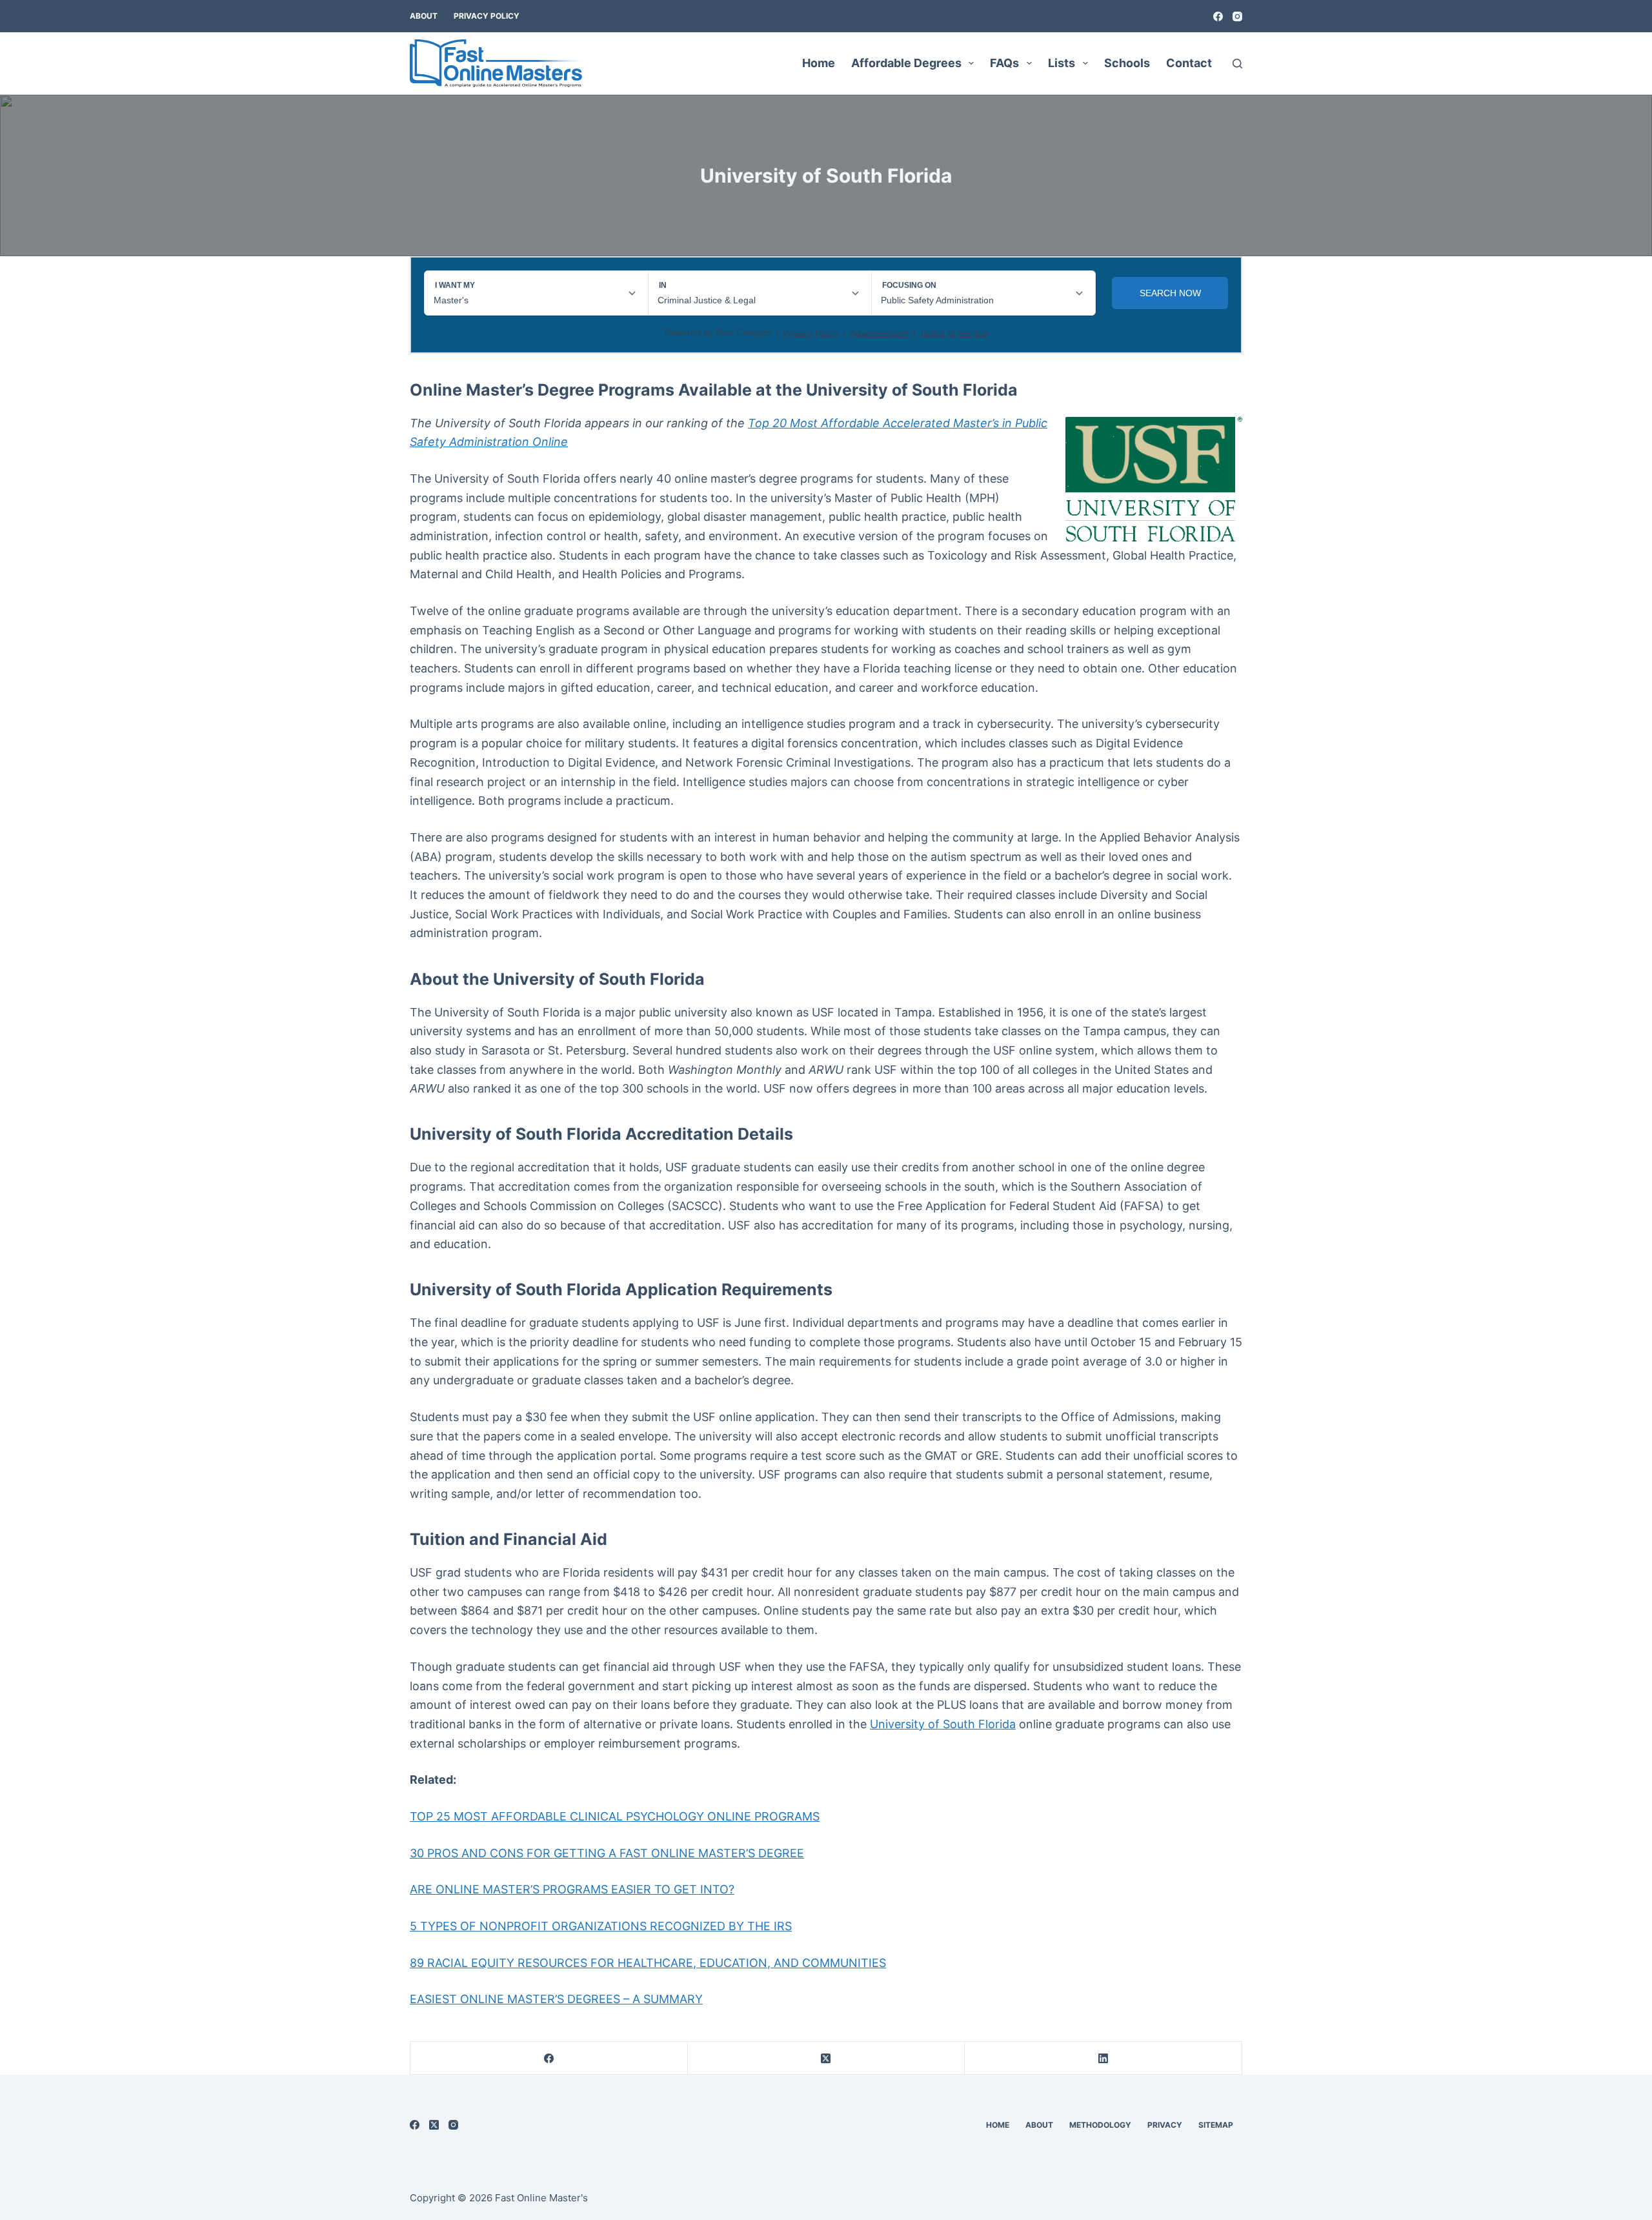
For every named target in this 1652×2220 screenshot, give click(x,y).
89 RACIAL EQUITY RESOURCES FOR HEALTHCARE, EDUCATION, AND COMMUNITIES (648, 1963)
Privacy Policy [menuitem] (487, 16)
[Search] (1237, 64)
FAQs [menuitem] (1004, 63)
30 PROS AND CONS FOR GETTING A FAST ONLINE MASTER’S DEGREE (607, 1853)
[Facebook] (1218, 16)
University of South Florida (943, 1724)
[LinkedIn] (1103, 2058)
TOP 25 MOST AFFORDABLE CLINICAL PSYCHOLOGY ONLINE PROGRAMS (615, 1816)
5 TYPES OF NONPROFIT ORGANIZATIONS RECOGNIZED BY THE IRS (601, 1926)
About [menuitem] (424, 16)
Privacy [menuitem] (1165, 2125)
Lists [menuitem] (1062, 63)
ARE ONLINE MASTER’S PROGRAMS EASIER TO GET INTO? (572, 1889)
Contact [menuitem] (1189, 63)
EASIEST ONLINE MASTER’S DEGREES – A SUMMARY (556, 1999)
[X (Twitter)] (827, 2058)
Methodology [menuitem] (1100, 2125)
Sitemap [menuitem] (1216, 2125)
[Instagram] (1237, 16)
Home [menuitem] (819, 63)
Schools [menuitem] (1127, 63)
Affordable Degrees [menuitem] (906, 63)
